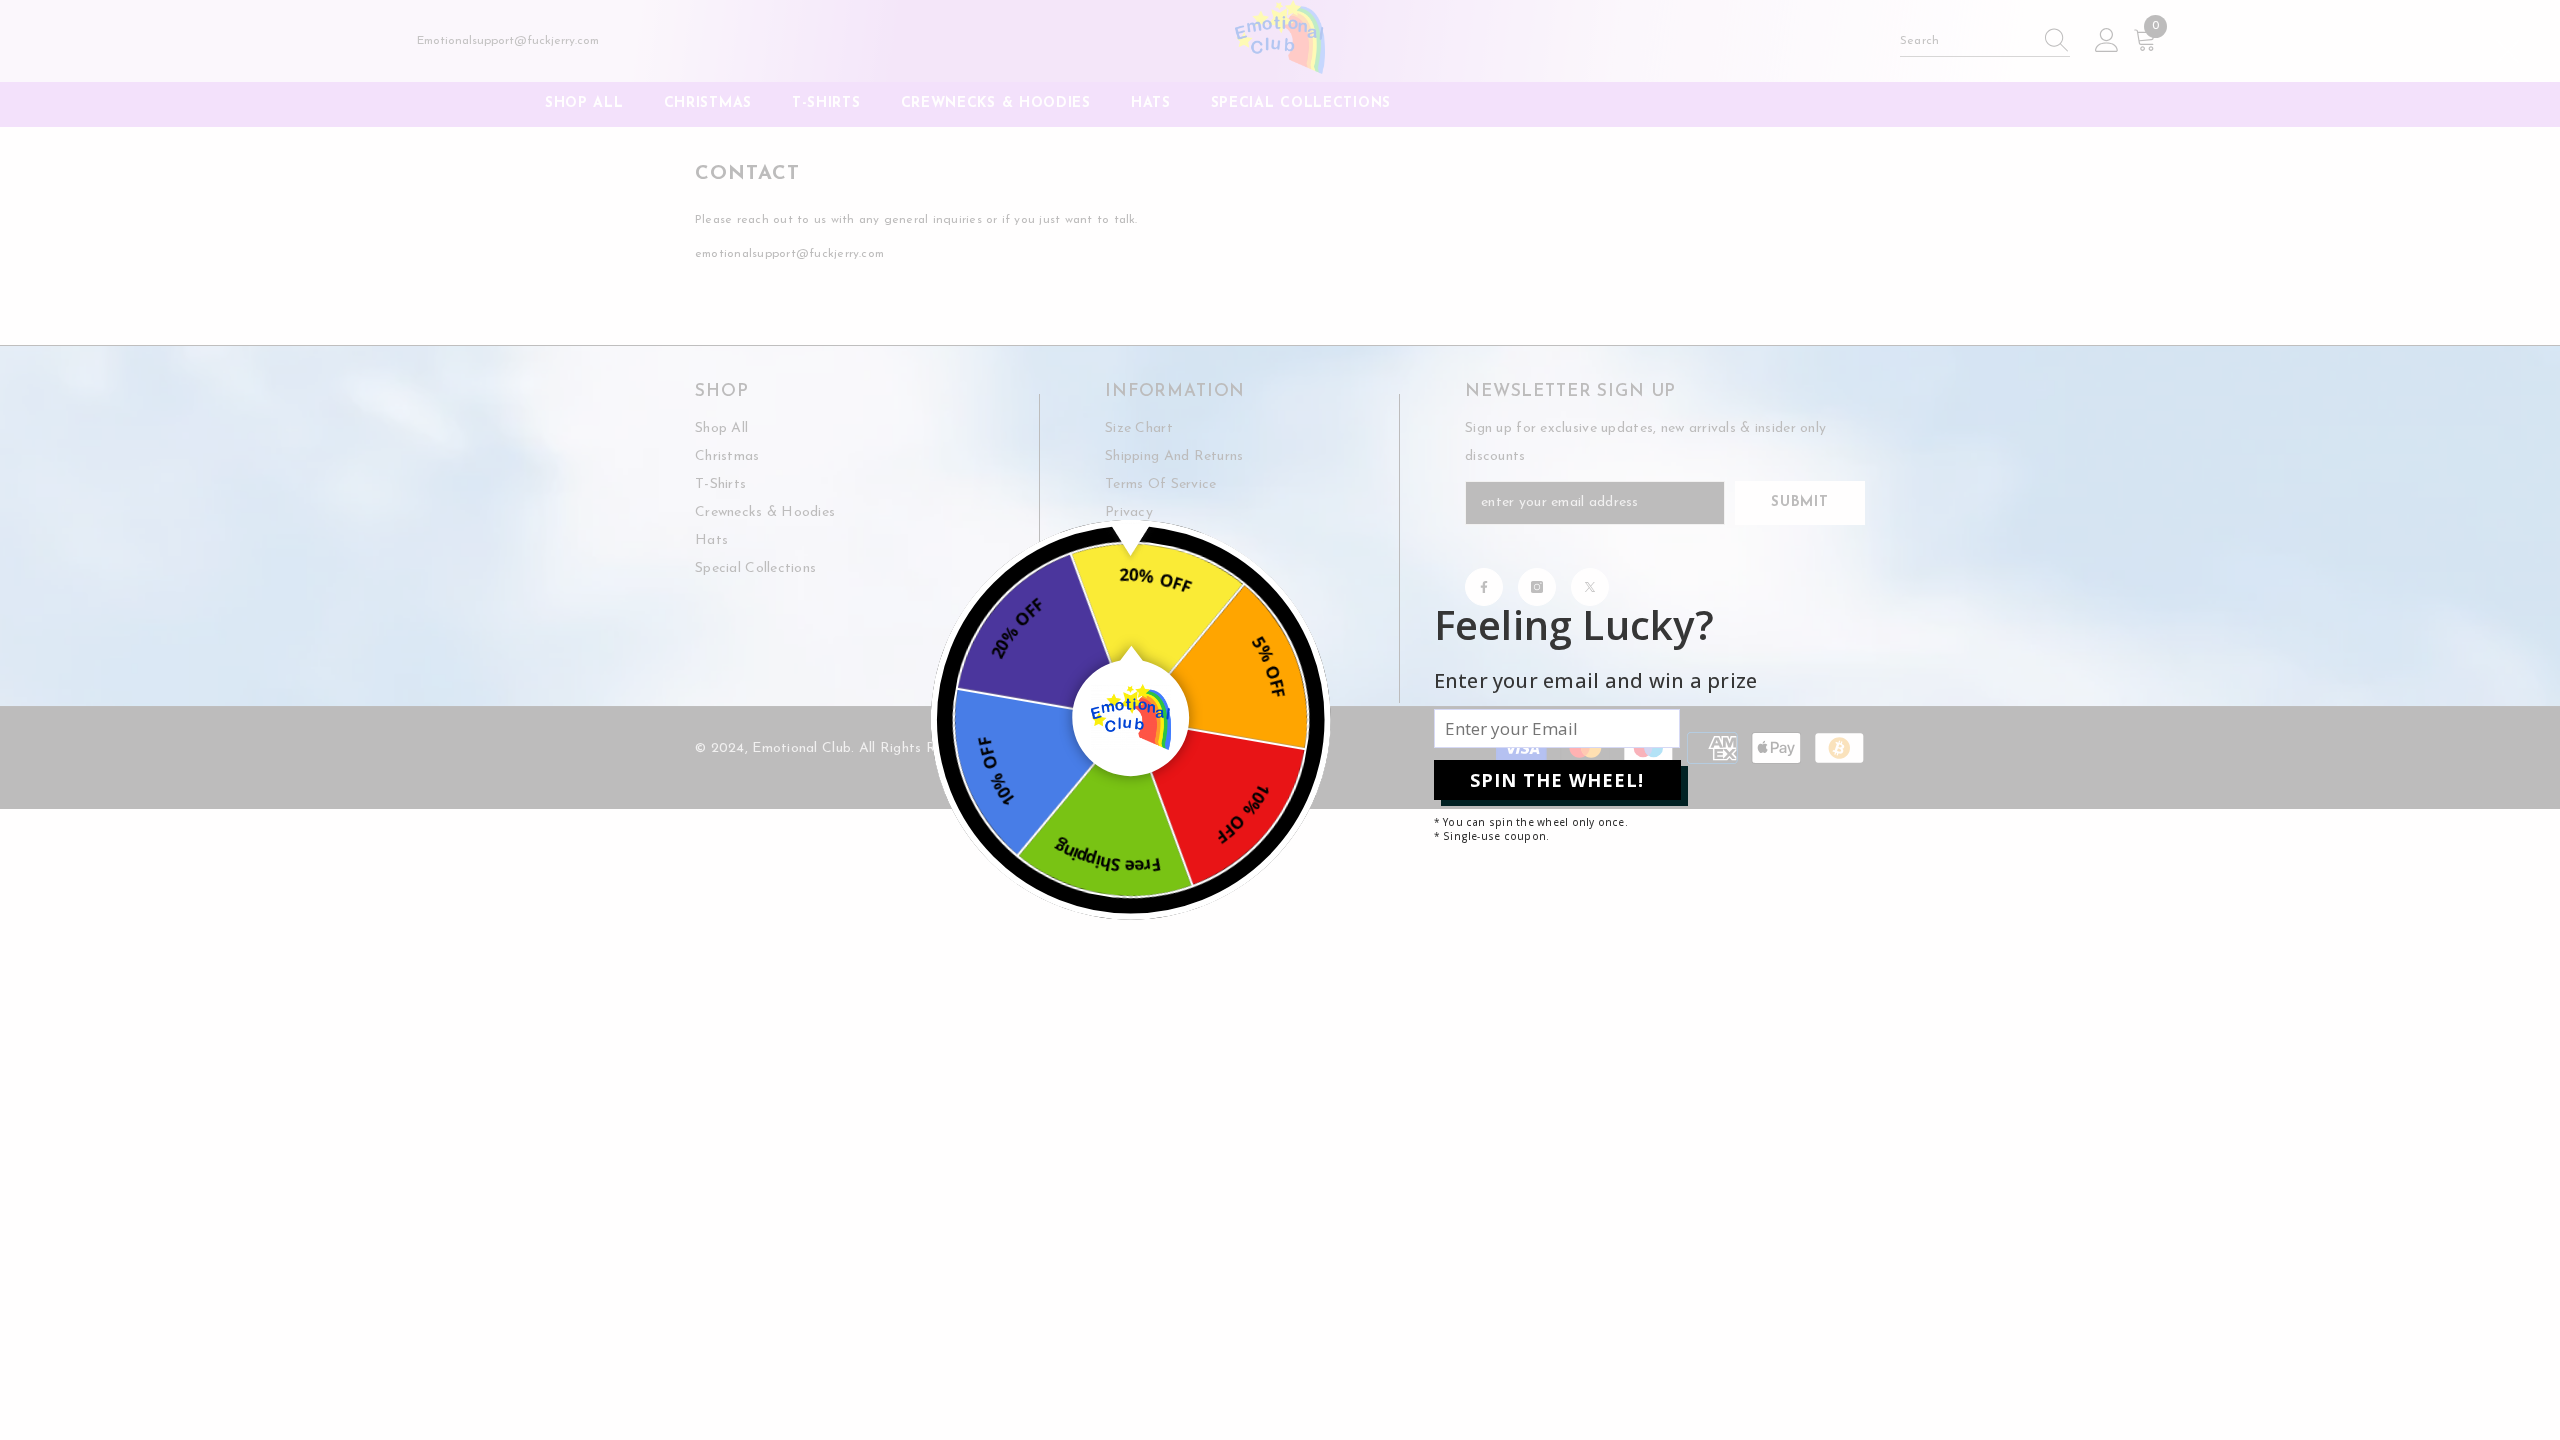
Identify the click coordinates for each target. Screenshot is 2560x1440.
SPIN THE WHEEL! (1557, 780)
